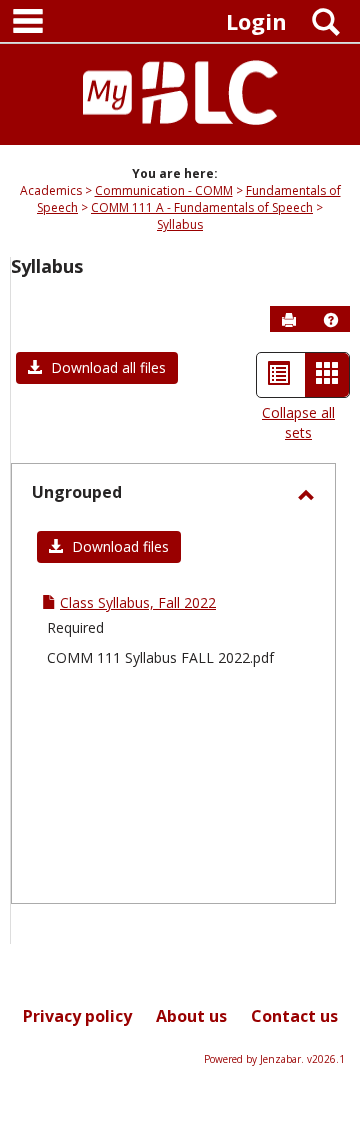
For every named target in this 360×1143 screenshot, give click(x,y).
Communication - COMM (164, 190)
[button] (331, 320)
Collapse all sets (298, 422)
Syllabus (180, 224)
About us (191, 1016)
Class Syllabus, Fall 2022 (138, 602)
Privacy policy (77, 1016)
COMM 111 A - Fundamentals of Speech (202, 207)
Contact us (294, 1016)
